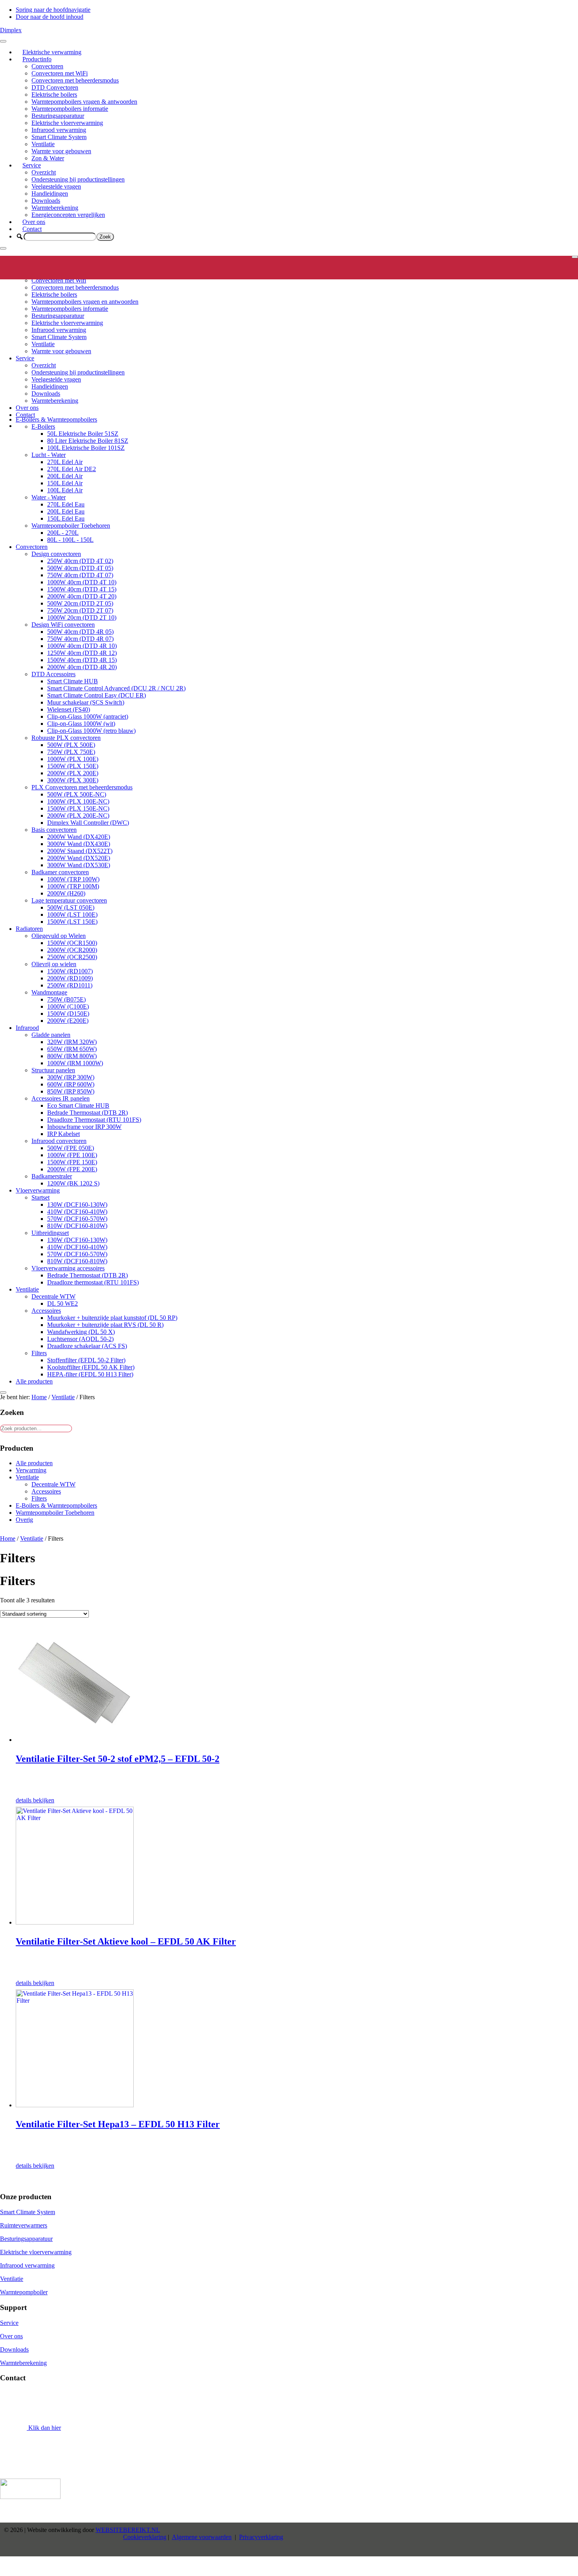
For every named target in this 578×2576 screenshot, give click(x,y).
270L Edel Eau (66, 504)
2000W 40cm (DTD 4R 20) (82, 667)
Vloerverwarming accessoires (68, 1268)
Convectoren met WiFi (60, 73)
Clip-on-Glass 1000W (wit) (81, 724)
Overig (24, 1520)
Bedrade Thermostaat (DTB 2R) (87, 1113)
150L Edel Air (65, 483)
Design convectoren (56, 554)
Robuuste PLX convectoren (66, 738)
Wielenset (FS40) (69, 709)
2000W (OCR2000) (72, 950)
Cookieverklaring (145, 2537)
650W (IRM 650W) (72, 1049)
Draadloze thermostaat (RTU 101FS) (93, 1282)
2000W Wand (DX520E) (79, 858)
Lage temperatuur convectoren (69, 900)
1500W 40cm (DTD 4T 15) (82, 589)
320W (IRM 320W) (72, 1042)
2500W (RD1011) (70, 985)
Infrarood (27, 1028)
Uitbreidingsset (50, 1233)
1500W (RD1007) (70, 971)
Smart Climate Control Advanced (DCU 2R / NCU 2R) (116, 688)
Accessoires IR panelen (61, 1098)
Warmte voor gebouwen (61, 151)
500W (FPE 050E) (71, 1148)
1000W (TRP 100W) (73, 879)
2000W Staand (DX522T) (80, 851)
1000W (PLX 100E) (73, 759)
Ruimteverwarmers (24, 2225)
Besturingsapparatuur (58, 116)
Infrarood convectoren (59, 1141)
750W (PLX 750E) (71, 752)
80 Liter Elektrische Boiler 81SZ (88, 441)
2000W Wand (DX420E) (79, 837)
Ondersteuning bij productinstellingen (78, 179)
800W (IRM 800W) (72, 1056)
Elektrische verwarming (52, 52)
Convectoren (47, 66)
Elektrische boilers (54, 94)
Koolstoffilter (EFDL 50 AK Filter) (91, 1367)
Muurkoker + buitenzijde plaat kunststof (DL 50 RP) (112, 1318)
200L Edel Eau (66, 511)
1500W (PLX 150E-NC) (78, 808)
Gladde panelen (51, 1035)
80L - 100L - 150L (70, 540)
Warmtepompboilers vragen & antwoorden (84, 102)
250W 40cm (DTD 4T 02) (80, 561)
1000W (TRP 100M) (73, 886)
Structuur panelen (53, 1070)
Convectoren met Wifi (59, 280)
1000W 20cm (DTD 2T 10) (82, 617)
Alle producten (34, 1381)
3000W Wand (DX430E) (79, 844)
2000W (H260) (66, 893)
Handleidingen (50, 194)
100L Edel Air (65, 490)
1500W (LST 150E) (72, 922)
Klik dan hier (44, 2428)
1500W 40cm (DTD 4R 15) (82, 660)
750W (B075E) (66, 999)
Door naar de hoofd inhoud (50, 17)
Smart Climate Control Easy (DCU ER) (97, 695)
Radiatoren (29, 929)
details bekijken (35, 1800)
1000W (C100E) (68, 1006)
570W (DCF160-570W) (77, 1219)
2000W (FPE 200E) (72, 1169)
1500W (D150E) (68, 1014)
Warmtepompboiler (24, 2292)
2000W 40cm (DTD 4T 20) (82, 596)
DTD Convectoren (55, 87)
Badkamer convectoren (60, 872)
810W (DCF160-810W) (77, 1226)
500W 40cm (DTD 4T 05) (80, 568)
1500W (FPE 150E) (72, 1162)
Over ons (34, 222)
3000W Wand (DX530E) (79, 865)
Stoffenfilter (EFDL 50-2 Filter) (86, 1360)
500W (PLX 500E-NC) (77, 794)
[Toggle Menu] (3, 41)
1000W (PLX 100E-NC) (78, 801)
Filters (39, 1353)
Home (8, 1538)
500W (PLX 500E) (71, 745)
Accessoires (46, 1311)
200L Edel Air (65, 476)
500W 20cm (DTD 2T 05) (80, 603)
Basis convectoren (54, 830)
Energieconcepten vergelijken (68, 215)
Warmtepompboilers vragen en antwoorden (85, 302)
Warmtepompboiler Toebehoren (71, 526)
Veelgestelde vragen (56, 186)
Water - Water (49, 497)
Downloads (46, 201)
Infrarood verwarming (59, 130)
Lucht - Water (49, 455)
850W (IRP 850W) (71, 1091)
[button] (20, 237)
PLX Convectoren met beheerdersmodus (82, 787)
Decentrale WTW (53, 1296)
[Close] (3, 248)
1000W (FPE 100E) (72, 1155)
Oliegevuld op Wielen (59, 936)
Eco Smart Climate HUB (78, 1105)
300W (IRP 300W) (71, 1077)
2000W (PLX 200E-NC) (78, 816)
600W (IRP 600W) (71, 1084)
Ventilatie (43, 144)
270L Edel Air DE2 (72, 469)
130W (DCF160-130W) (77, 1205)
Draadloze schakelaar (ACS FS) (87, 1346)
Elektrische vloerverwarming (67, 123)
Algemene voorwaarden (202, 2537)
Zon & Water (48, 158)
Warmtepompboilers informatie (70, 109)
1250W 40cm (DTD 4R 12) (82, 653)
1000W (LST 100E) (72, 915)
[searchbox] (60, 237)
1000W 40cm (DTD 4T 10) (82, 582)
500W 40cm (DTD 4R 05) (80, 632)
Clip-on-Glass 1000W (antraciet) (88, 716)
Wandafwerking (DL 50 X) (81, 1332)
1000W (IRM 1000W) (75, 1063)
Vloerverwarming (38, 1190)
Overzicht (44, 172)
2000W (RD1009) (70, 978)
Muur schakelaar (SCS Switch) (86, 702)
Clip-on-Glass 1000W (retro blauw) (91, 731)
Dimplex (11, 30)
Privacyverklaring (261, 2537)
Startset (40, 1197)
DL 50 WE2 (63, 1304)
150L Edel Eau (66, 518)
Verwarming (31, 1470)
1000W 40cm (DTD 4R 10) (82, 646)
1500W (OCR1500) (72, 943)
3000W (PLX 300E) (73, 780)
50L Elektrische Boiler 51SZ (83, 434)
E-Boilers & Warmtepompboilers (56, 419)
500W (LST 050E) (71, 907)
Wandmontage (49, 992)
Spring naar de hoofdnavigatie (53, 10)
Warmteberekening (55, 208)
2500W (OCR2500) (72, 957)
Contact (32, 229)
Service (32, 165)
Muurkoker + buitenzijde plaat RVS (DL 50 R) (105, 1325)
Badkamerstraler (52, 1176)
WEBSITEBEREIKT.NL (128, 2530)
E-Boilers (43, 427)
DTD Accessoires (53, 674)
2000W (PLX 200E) (73, 773)
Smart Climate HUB (73, 681)
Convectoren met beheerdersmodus (75, 80)
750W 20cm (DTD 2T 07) (80, 610)
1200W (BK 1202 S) (73, 1183)
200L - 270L (63, 533)
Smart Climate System (59, 137)
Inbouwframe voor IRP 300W (84, 1127)
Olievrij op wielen (54, 964)
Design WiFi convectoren (63, 625)
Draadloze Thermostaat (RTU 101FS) (94, 1120)
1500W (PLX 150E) (73, 766)
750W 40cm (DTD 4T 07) (80, 575)
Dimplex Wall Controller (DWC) (88, 823)
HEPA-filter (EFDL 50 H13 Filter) (90, 1374)
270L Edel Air (65, 462)
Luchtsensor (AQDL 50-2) (80, 1339)
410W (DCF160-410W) (77, 1212)
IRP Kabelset (64, 1134)
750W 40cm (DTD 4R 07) (80, 639)
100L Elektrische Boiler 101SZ (86, 448)
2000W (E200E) (68, 1021)
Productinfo (37, 59)
